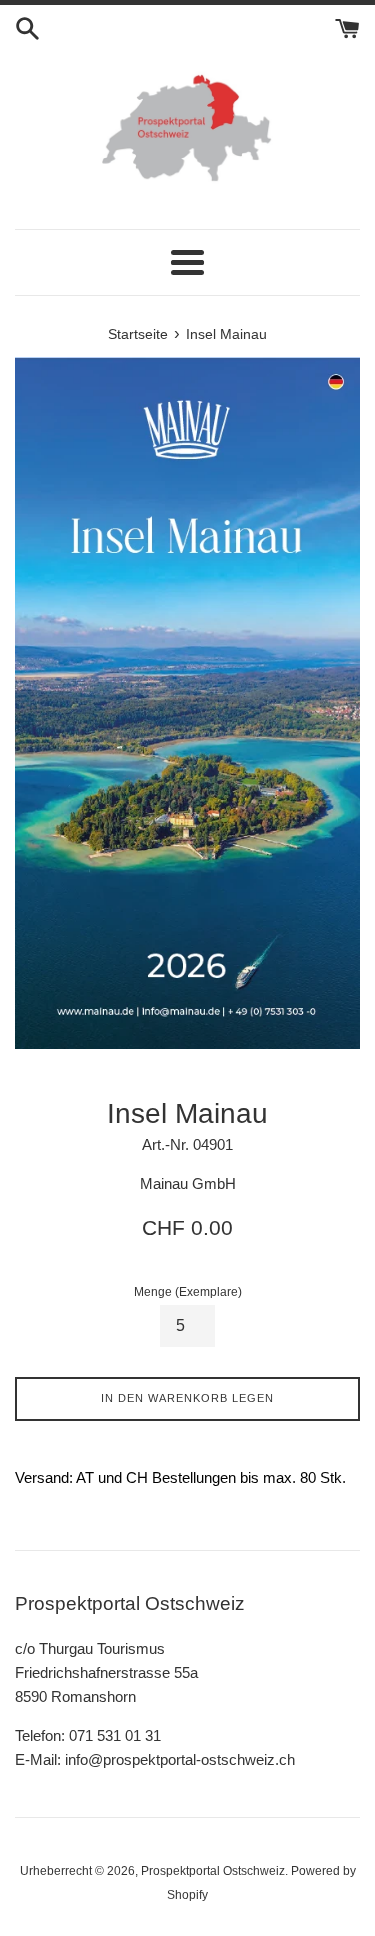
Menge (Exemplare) (188, 1292)
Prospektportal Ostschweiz (213, 1871)
